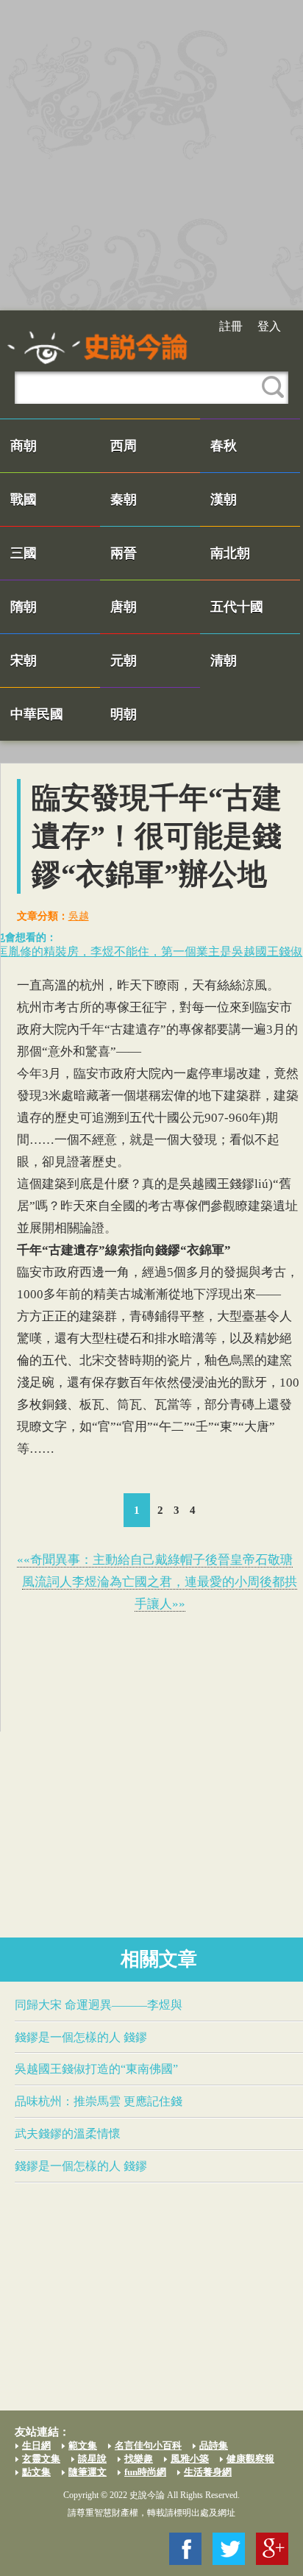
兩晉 (124, 553)
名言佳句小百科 (148, 2445)
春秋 (224, 446)
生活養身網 (208, 2472)
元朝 (124, 661)
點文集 (36, 2472)
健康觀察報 (250, 2459)
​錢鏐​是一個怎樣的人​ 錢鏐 (81, 2037)
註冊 (231, 326)
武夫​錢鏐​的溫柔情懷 (68, 2134)
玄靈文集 (41, 2459)
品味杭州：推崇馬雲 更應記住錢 (99, 2101)
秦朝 (124, 499)
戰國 (24, 499)
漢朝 (224, 499)
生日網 (36, 2445)
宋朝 (24, 661)
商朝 (24, 446)
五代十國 (237, 607)
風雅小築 (190, 2459)
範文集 (83, 2445)
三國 (24, 553)
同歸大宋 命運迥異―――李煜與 (99, 2005)
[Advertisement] (151, 155)
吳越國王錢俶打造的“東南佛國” (96, 2069)
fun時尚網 (145, 2472)
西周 (124, 446)
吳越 (79, 916)
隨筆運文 (88, 2472)
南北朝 (230, 553)
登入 (269, 326)
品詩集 (214, 2445)
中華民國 (37, 714)
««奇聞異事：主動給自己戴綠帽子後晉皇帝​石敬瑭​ (155, 1560)
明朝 (124, 714)
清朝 (224, 661)
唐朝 (124, 607)
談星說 (92, 2459)
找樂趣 (139, 2459)
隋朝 (24, 607)
